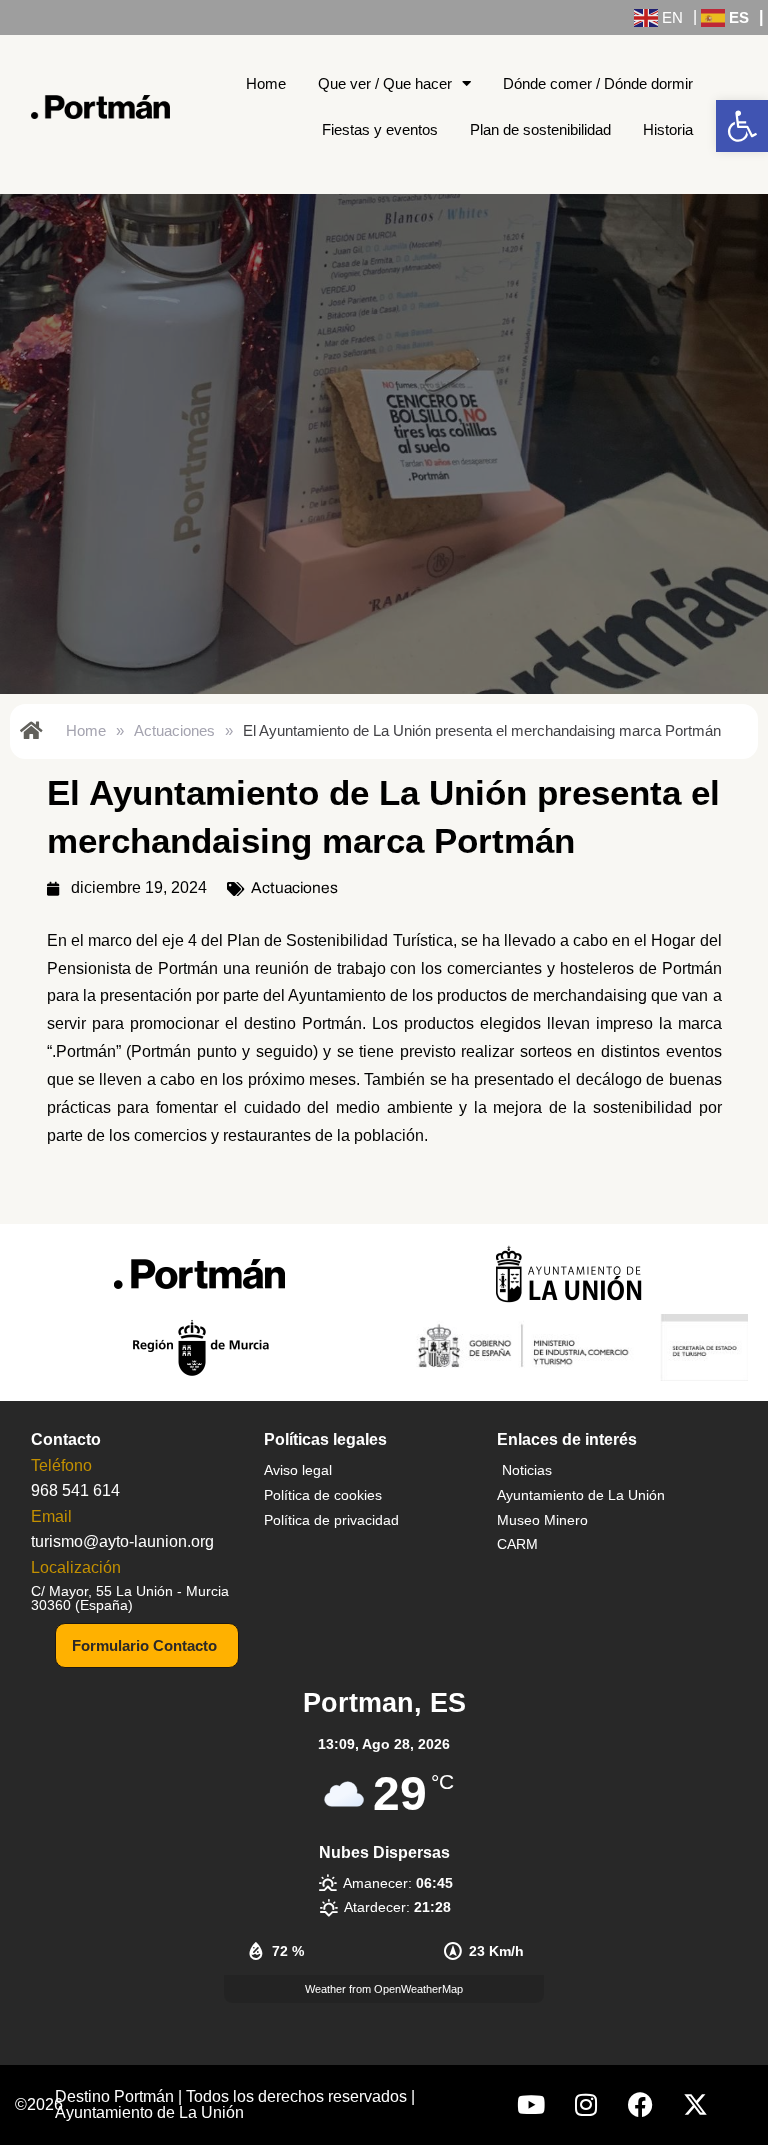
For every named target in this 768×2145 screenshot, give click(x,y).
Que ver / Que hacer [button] (385, 83)
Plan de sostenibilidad (540, 129)
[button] (742, 126)
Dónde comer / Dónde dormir (598, 83)
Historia (668, 129)
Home (266, 83)
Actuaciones (174, 730)
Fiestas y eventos (380, 129)
